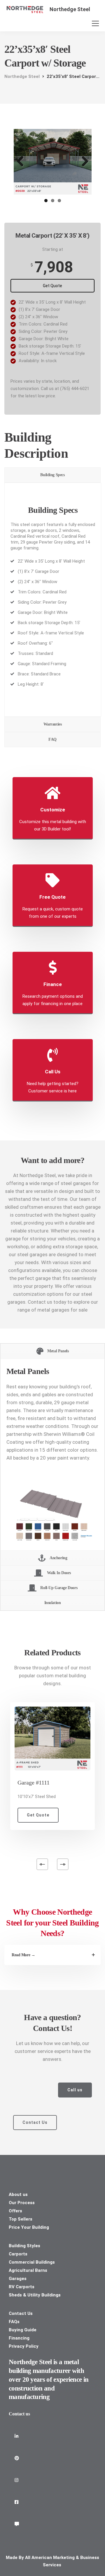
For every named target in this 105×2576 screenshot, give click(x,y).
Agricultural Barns (28, 2270)
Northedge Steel (70, 9)
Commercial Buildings (32, 2262)
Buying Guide (23, 2330)
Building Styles (24, 2246)
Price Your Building (29, 2227)
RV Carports (22, 2287)
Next (83, 162)
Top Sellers (21, 2219)
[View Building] (52, 1736)
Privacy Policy (24, 2346)
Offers (15, 2211)
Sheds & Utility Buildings (35, 2295)
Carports (18, 2254)
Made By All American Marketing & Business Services (52, 2561)
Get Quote (52, 286)
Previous (22, 162)
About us (18, 2194)
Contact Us (21, 2313)
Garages (18, 2279)
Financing (19, 2338)
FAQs (14, 2322)
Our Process (22, 2203)
